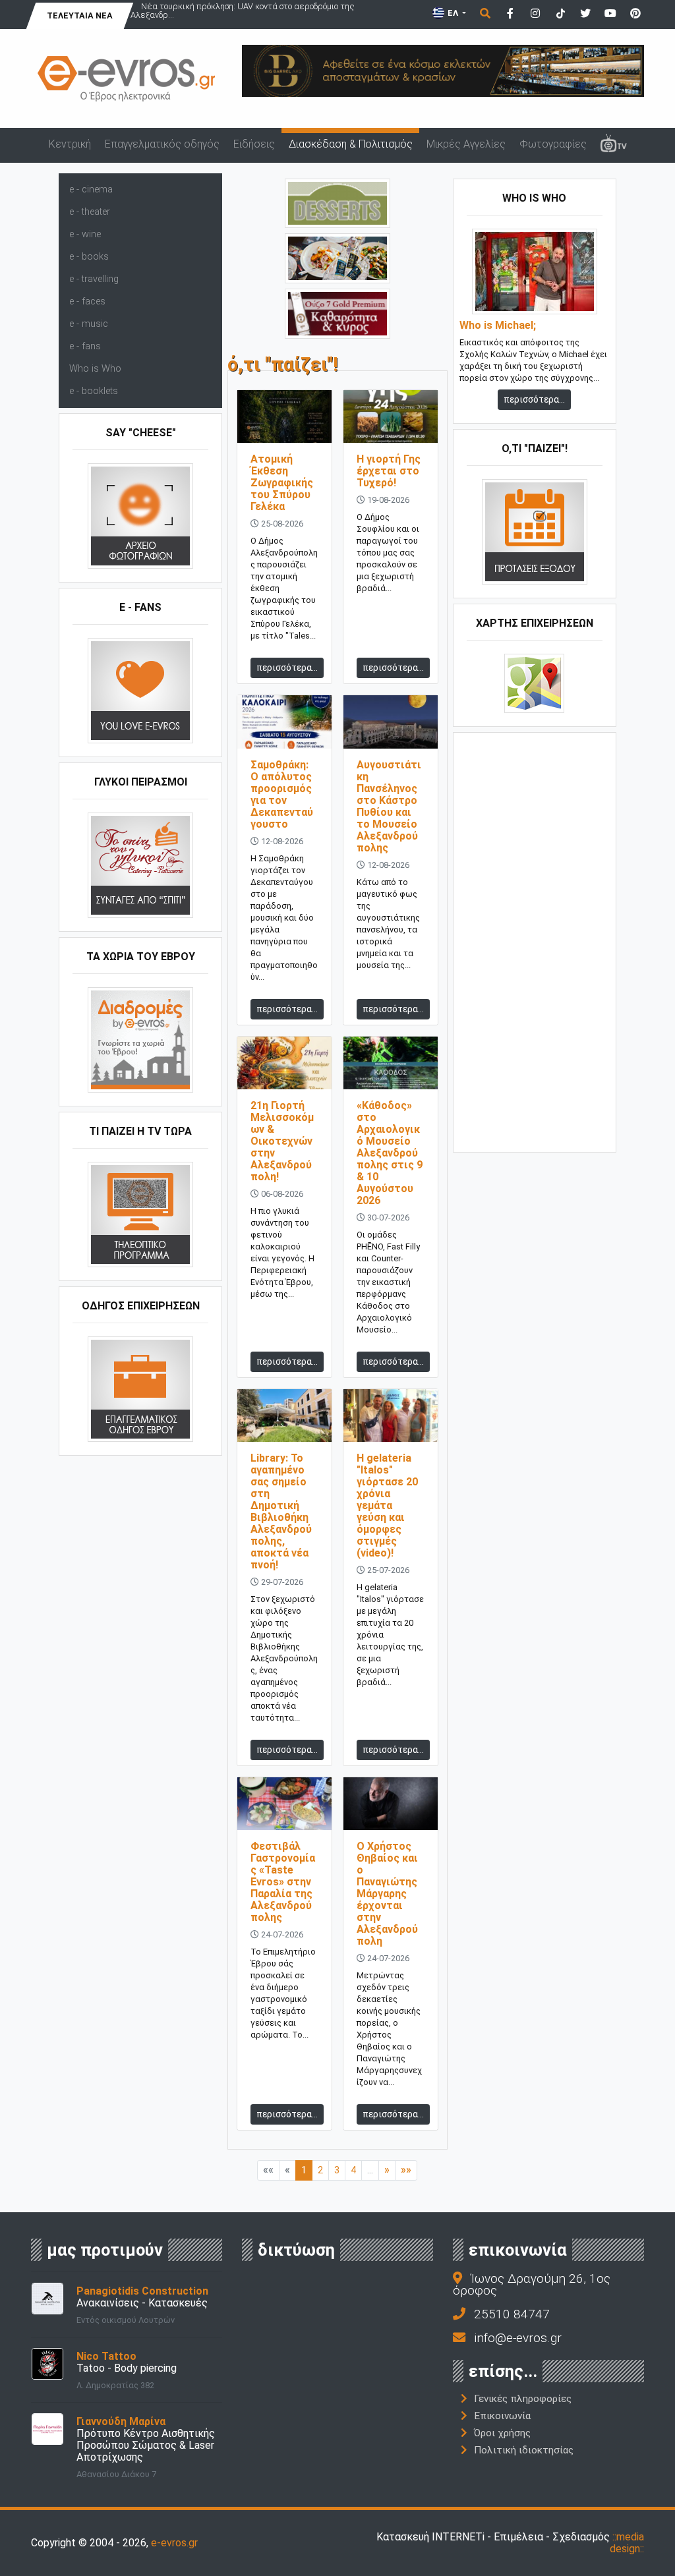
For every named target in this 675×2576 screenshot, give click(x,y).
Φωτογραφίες (553, 144)
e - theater (90, 212)
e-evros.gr (174, 2543)
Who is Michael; (498, 326)
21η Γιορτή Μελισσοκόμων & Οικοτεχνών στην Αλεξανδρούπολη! (282, 1141)
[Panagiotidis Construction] (47, 2298)
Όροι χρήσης (502, 2433)
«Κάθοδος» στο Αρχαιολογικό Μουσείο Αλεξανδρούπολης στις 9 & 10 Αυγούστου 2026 (390, 1153)
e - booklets (94, 391)
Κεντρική (70, 144)
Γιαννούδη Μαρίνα (121, 2421)
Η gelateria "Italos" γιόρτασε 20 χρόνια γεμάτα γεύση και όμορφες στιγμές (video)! (387, 1505)
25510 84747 (512, 2314)
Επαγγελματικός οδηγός (162, 144)
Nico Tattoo (106, 2356)
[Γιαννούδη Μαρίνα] (47, 2428)
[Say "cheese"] (140, 515)
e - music (89, 324)
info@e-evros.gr (518, 2338)
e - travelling (94, 279)
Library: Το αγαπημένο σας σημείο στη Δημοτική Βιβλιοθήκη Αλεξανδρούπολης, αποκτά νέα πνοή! (281, 1511)
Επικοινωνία (502, 2416)
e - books (89, 257)
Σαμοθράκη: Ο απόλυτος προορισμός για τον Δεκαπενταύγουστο (282, 794)
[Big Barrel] (443, 70)
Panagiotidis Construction (142, 2291)
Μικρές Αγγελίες (466, 144)
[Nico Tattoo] (47, 2363)
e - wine (85, 234)
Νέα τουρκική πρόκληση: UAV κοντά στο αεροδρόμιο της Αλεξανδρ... (243, 11)
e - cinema (91, 189)
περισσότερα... (287, 668)
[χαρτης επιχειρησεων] (534, 682)
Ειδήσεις (254, 144)
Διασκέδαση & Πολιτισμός (351, 144)
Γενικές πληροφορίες (523, 2399)
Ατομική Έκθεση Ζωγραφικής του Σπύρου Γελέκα (282, 483)
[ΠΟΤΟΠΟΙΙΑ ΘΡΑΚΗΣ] (337, 313)
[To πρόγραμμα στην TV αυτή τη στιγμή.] (140, 1214)
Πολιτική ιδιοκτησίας (524, 2450)
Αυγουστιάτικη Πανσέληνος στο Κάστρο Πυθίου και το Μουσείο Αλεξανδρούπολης (389, 806)
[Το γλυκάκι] (337, 203)
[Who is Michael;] (535, 271)
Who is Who (95, 369)
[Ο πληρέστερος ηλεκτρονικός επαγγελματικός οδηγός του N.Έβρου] (127, 78)
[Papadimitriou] (337, 257)
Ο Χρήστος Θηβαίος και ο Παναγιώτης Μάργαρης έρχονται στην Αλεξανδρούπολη (387, 1894)
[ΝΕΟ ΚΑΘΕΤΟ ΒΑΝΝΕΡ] (535, 941)
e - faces (87, 301)
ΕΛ (453, 13)
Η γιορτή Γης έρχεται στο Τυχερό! (389, 471)
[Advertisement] (535, 941)
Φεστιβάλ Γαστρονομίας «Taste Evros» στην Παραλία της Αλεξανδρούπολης (283, 1882)
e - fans (85, 346)
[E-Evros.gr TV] (613, 145)
